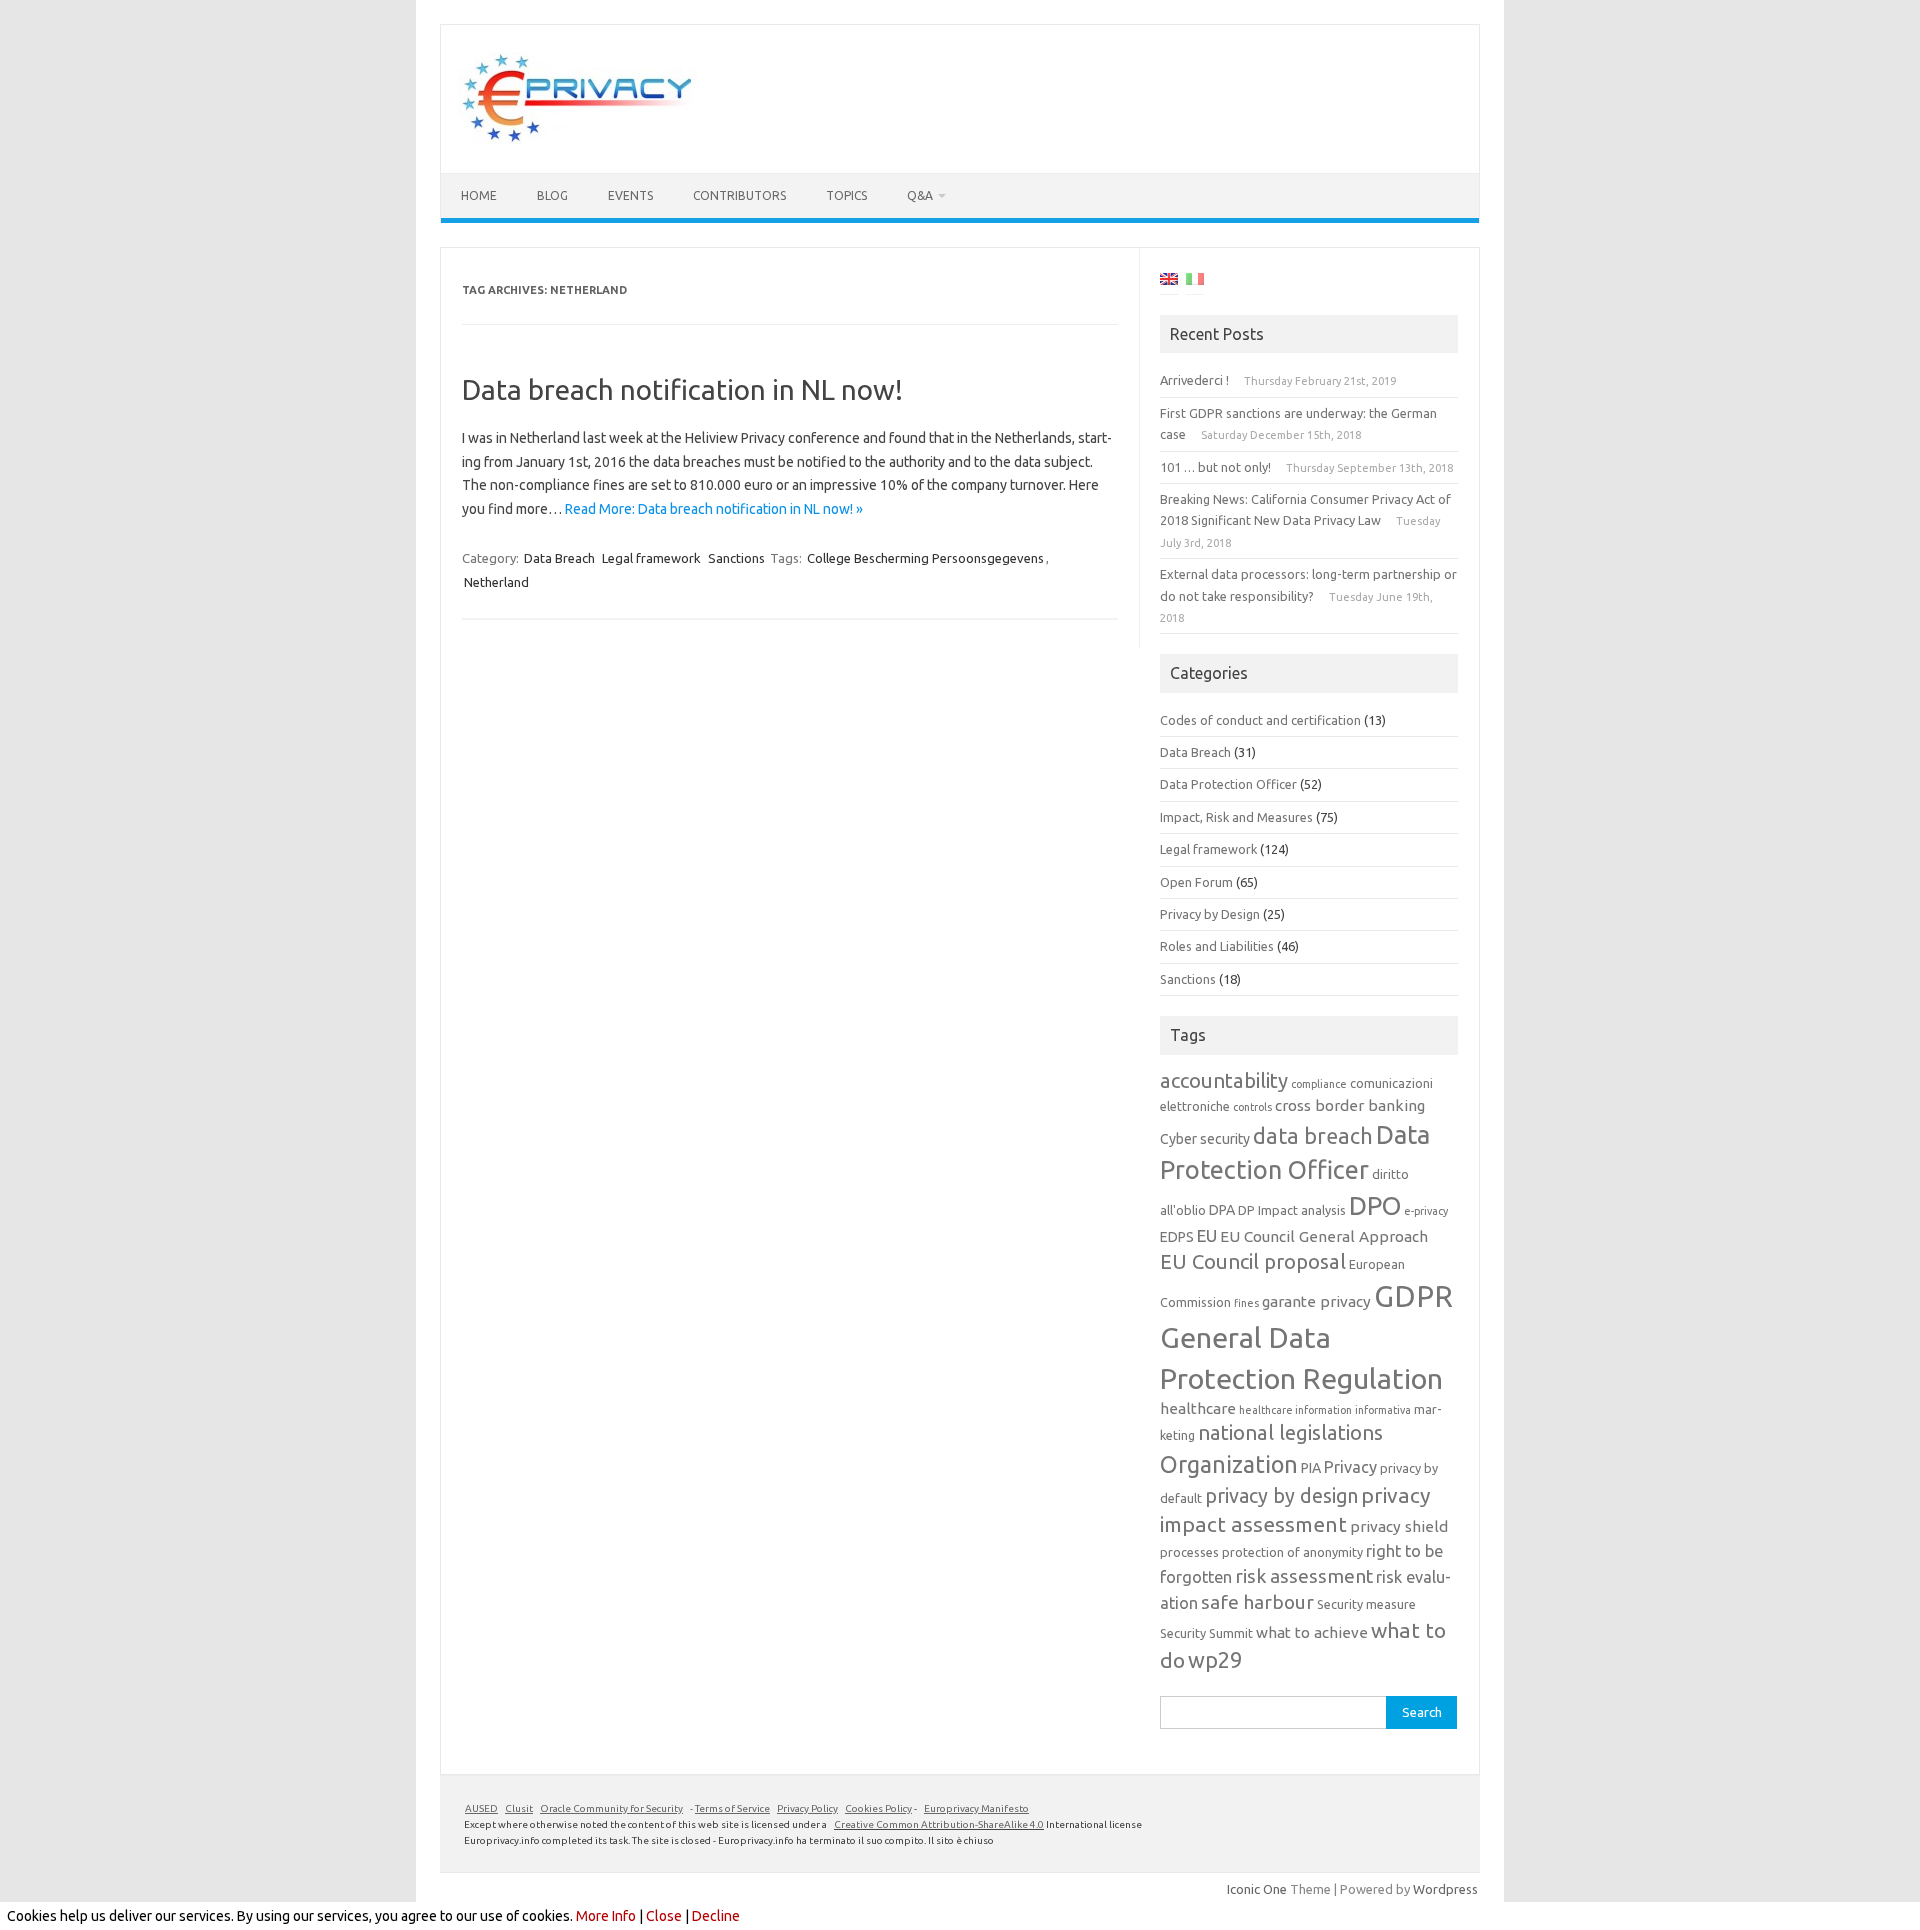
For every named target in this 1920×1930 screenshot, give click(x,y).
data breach (1313, 1136)
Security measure (1366, 1604)
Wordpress (1445, 1889)
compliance (1319, 1084)
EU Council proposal (1253, 1261)
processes (1189, 1552)
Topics (846, 195)
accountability (1224, 1080)
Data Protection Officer (1228, 784)
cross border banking (1350, 1105)
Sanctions (736, 558)
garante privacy (1316, 1301)
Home (479, 195)
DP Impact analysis (1292, 1210)
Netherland (496, 582)
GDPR (1413, 1296)
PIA (1311, 1468)
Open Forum (1196, 882)
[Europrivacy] (578, 139)
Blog (552, 195)
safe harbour (1257, 1602)
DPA (1222, 1210)
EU (1207, 1235)
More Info (606, 1916)
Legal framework (651, 558)
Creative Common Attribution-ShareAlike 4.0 (939, 1824)
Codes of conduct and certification (1260, 720)
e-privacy (1426, 1211)
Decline (716, 1916)
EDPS (1177, 1237)
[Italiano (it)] (1195, 282)
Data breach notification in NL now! (682, 389)
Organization (1229, 1464)
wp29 (1215, 1660)
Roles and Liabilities (1217, 946)
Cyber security (1205, 1139)
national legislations (1290, 1432)
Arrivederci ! (1194, 380)
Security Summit (1206, 1633)
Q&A (920, 195)
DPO (1375, 1205)
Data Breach (559, 558)
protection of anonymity (1292, 1552)
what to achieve (1312, 1632)
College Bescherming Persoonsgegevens (925, 558)
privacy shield (1399, 1526)
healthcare (1198, 1408)
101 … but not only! (1215, 467)
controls (1252, 1107)
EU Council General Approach (1324, 1236)
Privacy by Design (1210, 914)
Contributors (739, 195)
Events (630, 195)
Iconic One (1257, 1889)
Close (664, 1916)
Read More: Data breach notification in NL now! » (714, 509)
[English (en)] (1169, 282)
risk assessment (1304, 1576)
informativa (1383, 1410)
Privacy (1350, 1467)
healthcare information (1295, 1410)
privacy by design (1281, 1496)
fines (1246, 1303)
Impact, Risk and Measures (1236, 817)
